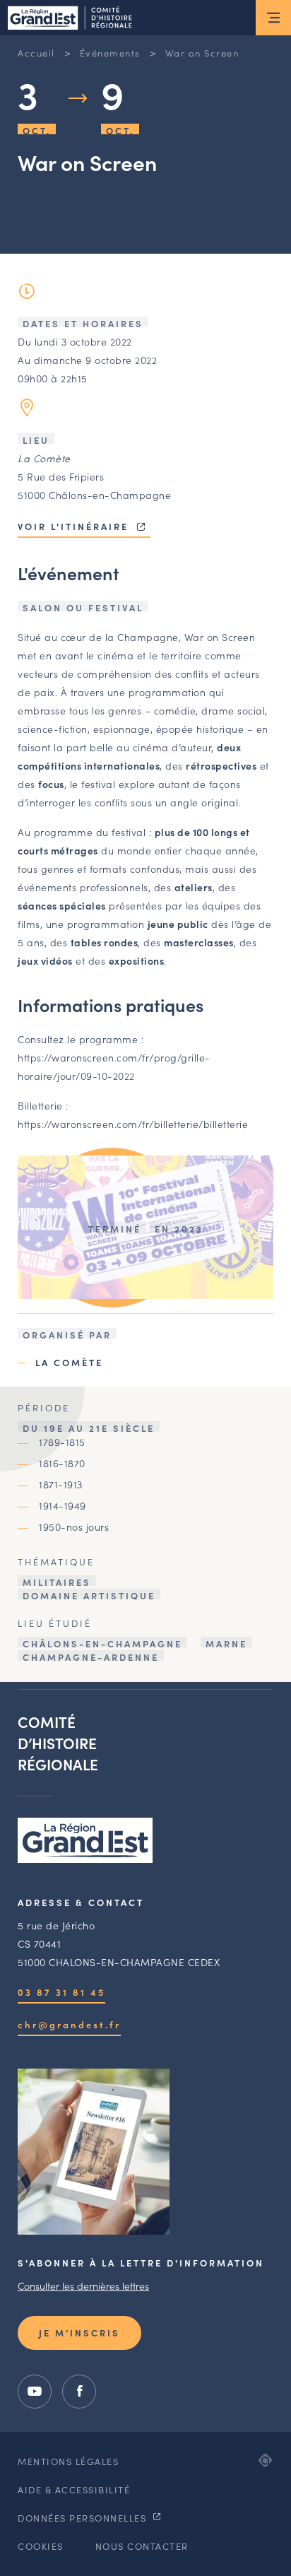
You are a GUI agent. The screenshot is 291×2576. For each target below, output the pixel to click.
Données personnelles (84, 2518)
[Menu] (273, 18)
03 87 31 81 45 (61, 1992)
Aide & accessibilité (74, 2489)
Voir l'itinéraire (75, 526)
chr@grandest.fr (69, 2024)
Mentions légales (68, 2461)
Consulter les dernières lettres (83, 2286)
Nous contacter (142, 2546)
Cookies (41, 2546)
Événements (110, 53)
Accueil (36, 53)
